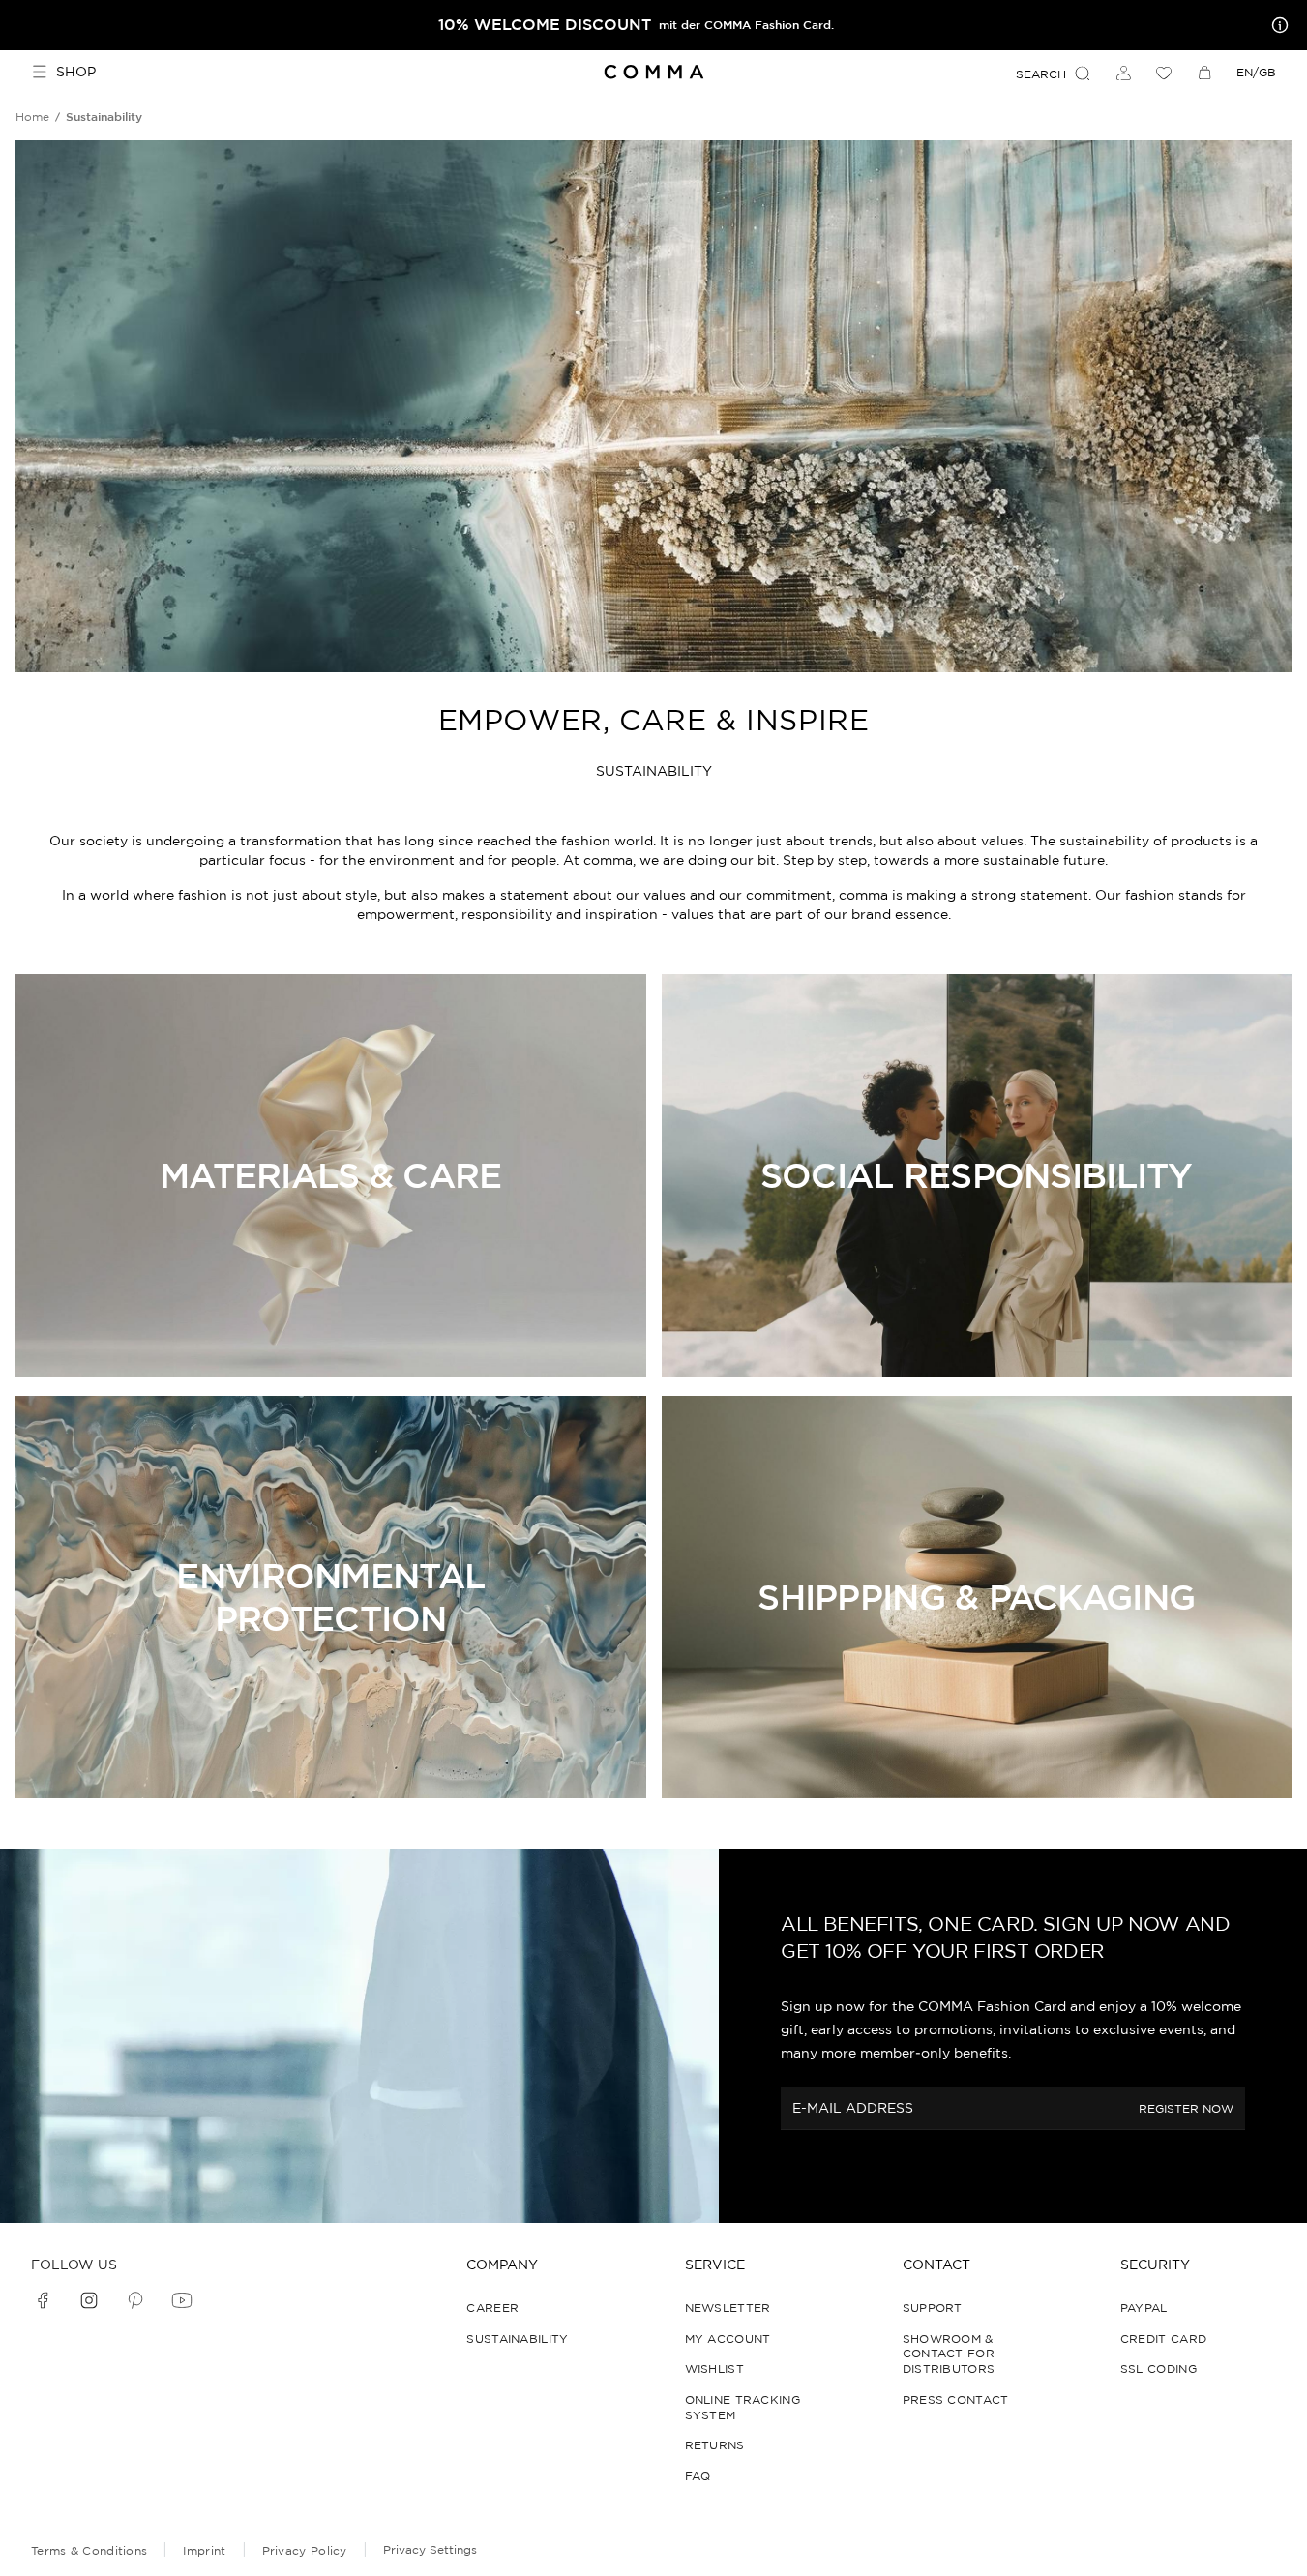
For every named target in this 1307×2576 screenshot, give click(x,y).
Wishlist (714, 2369)
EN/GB (1256, 72)
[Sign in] (1123, 73)
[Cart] (1204, 73)
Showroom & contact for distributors (949, 2354)
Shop (76, 72)
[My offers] (1276, 25)
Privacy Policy (305, 2550)
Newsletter (728, 2308)
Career (492, 2308)
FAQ (698, 2476)
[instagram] (89, 2300)
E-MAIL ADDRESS (853, 2108)
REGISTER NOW (1186, 2109)
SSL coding (1158, 2369)
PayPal (1144, 2308)
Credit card (1163, 2339)
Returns (715, 2445)
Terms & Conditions (89, 2550)
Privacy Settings (430, 2549)
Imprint (204, 2550)
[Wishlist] (1164, 73)
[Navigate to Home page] (653, 72)
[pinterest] (135, 2300)
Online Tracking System (743, 2407)
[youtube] (182, 2300)
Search (1041, 74)
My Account (728, 2339)
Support (933, 2308)
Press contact (956, 2399)
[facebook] (43, 2300)
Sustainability (517, 2339)
